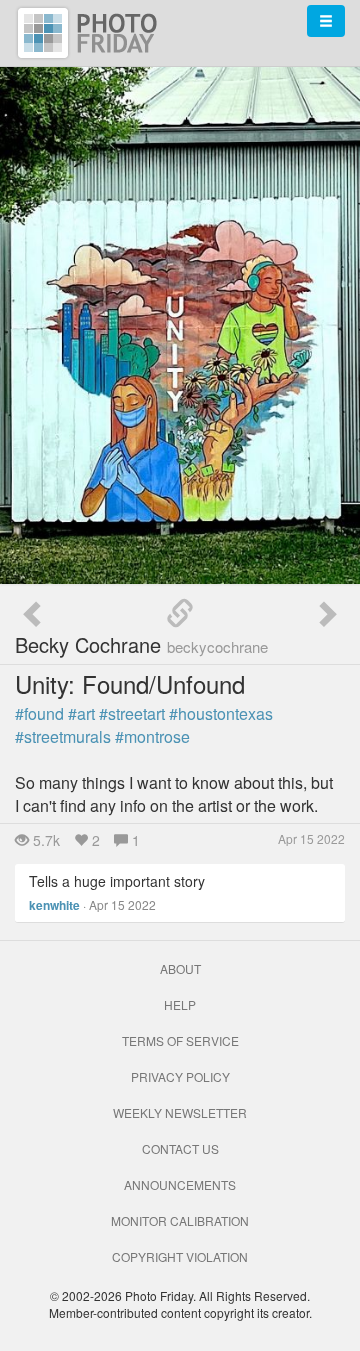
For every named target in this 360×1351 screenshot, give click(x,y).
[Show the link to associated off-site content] (180, 614)
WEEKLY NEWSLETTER (180, 1112)
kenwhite (54, 905)
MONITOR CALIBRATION (180, 1220)
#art (81, 713)
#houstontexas (221, 713)
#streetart (132, 713)
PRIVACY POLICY (180, 1076)
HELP (180, 1004)
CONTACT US (180, 1148)
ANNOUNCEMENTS (180, 1184)
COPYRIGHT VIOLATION (180, 1256)
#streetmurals (63, 736)
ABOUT (180, 968)
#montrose (152, 736)
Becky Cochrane (141, 644)
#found (39, 713)
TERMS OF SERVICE (180, 1040)
